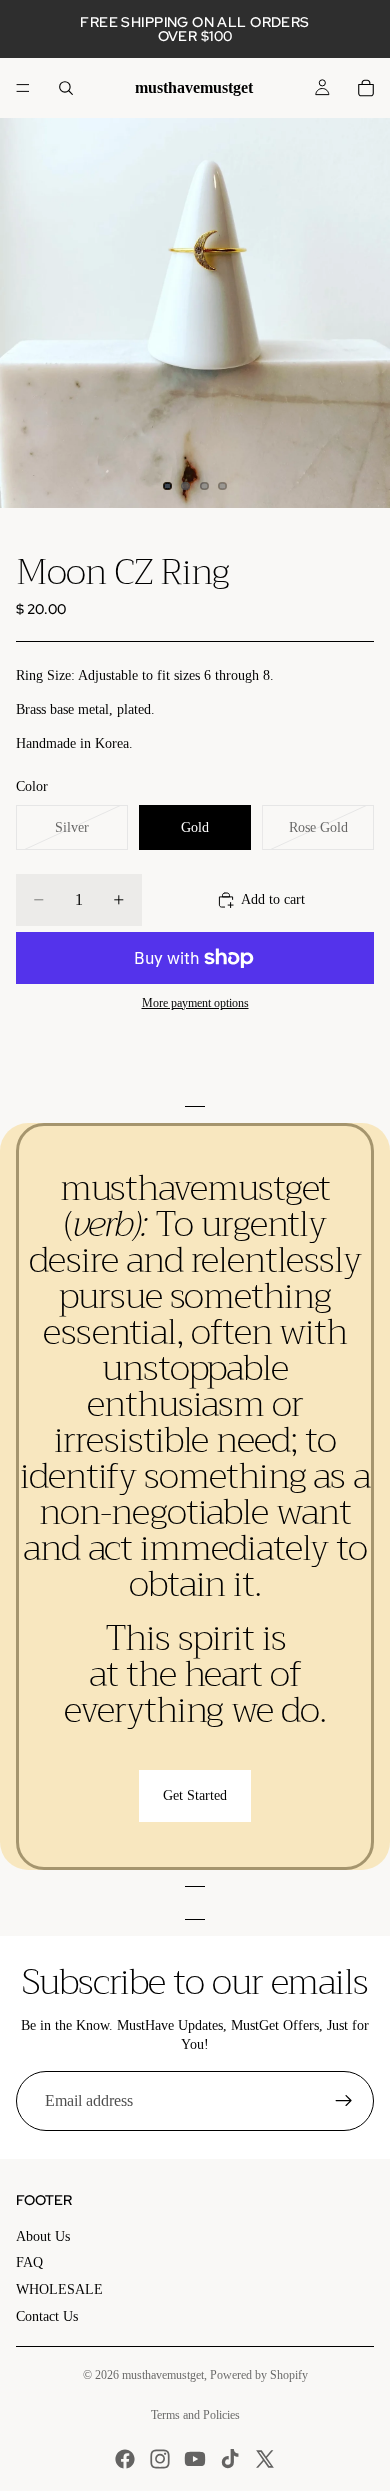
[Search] (66, 88)
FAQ (29, 2262)
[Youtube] (195, 2459)
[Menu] (23, 88)
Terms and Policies (195, 2415)
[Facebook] (125, 2459)
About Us (43, 2236)
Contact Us (47, 2316)
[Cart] (366, 88)
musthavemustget (163, 2375)
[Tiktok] (230, 2459)
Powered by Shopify (259, 2375)
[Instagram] (160, 2459)
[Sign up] (344, 2101)
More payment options (195, 1003)
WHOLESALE (59, 2289)
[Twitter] (265, 2459)
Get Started (195, 1795)
